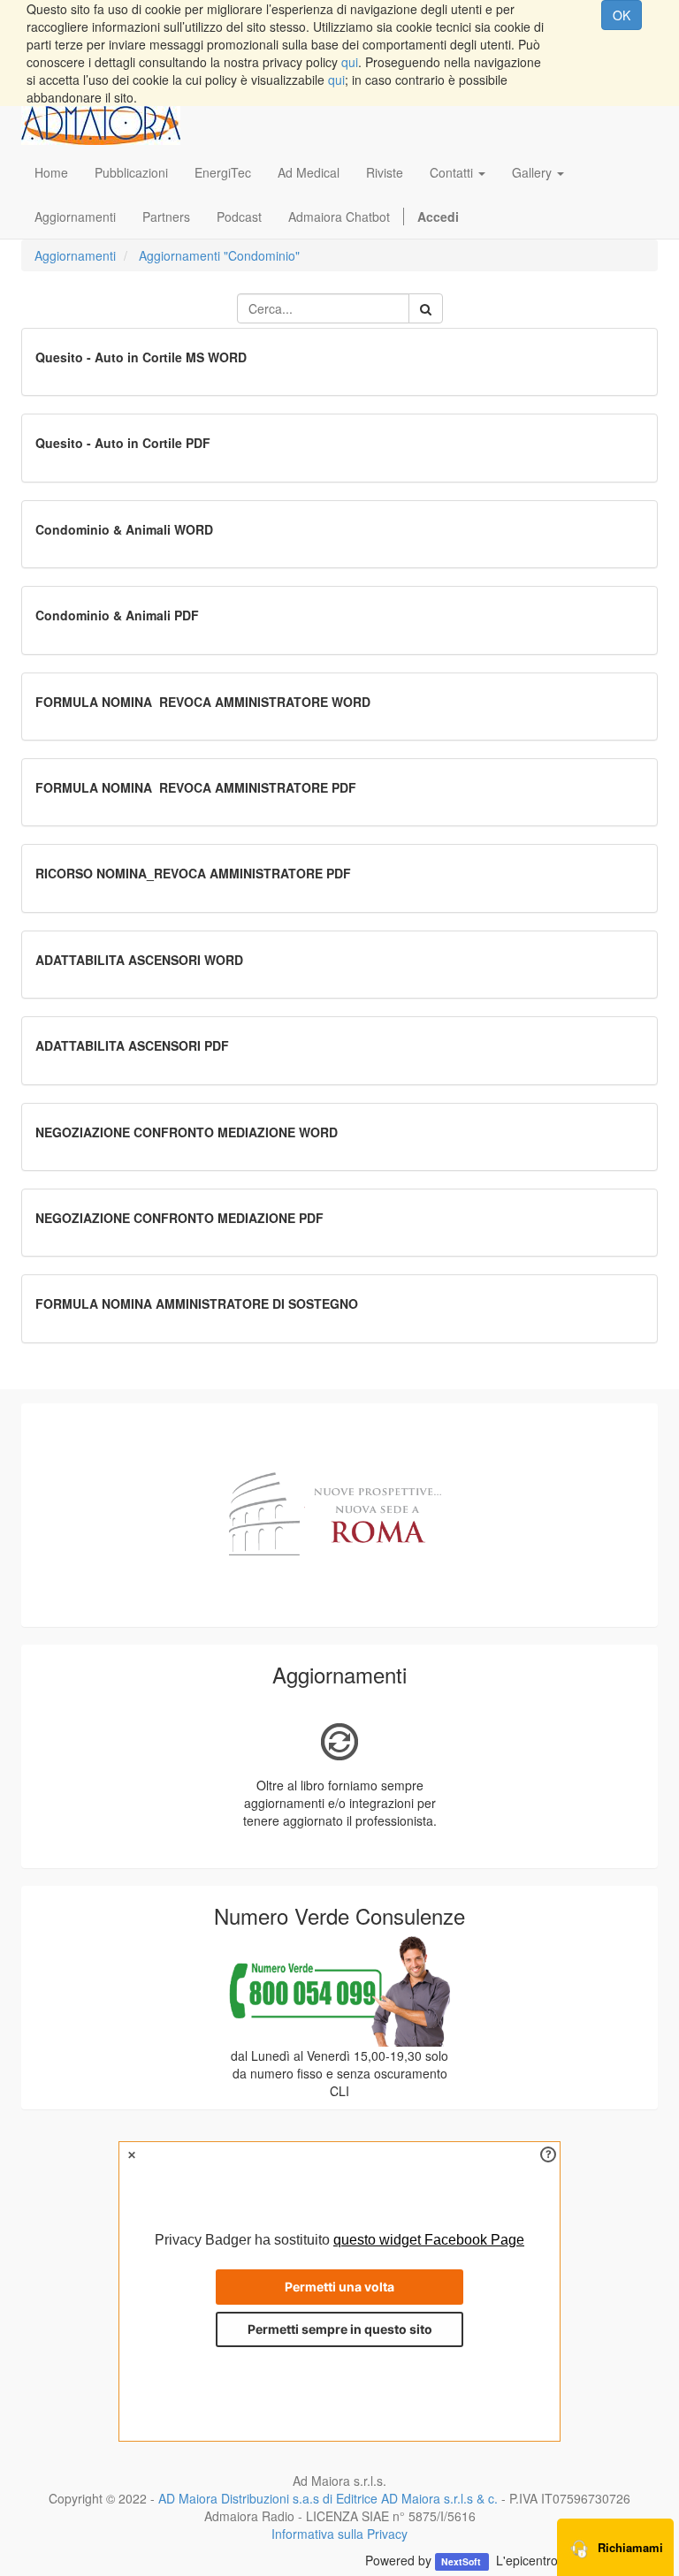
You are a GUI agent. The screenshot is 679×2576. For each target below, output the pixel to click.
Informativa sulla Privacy (339, 2534)
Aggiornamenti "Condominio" (219, 255)
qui (350, 62)
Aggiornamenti (75, 255)
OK (622, 15)
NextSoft (462, 2561)
